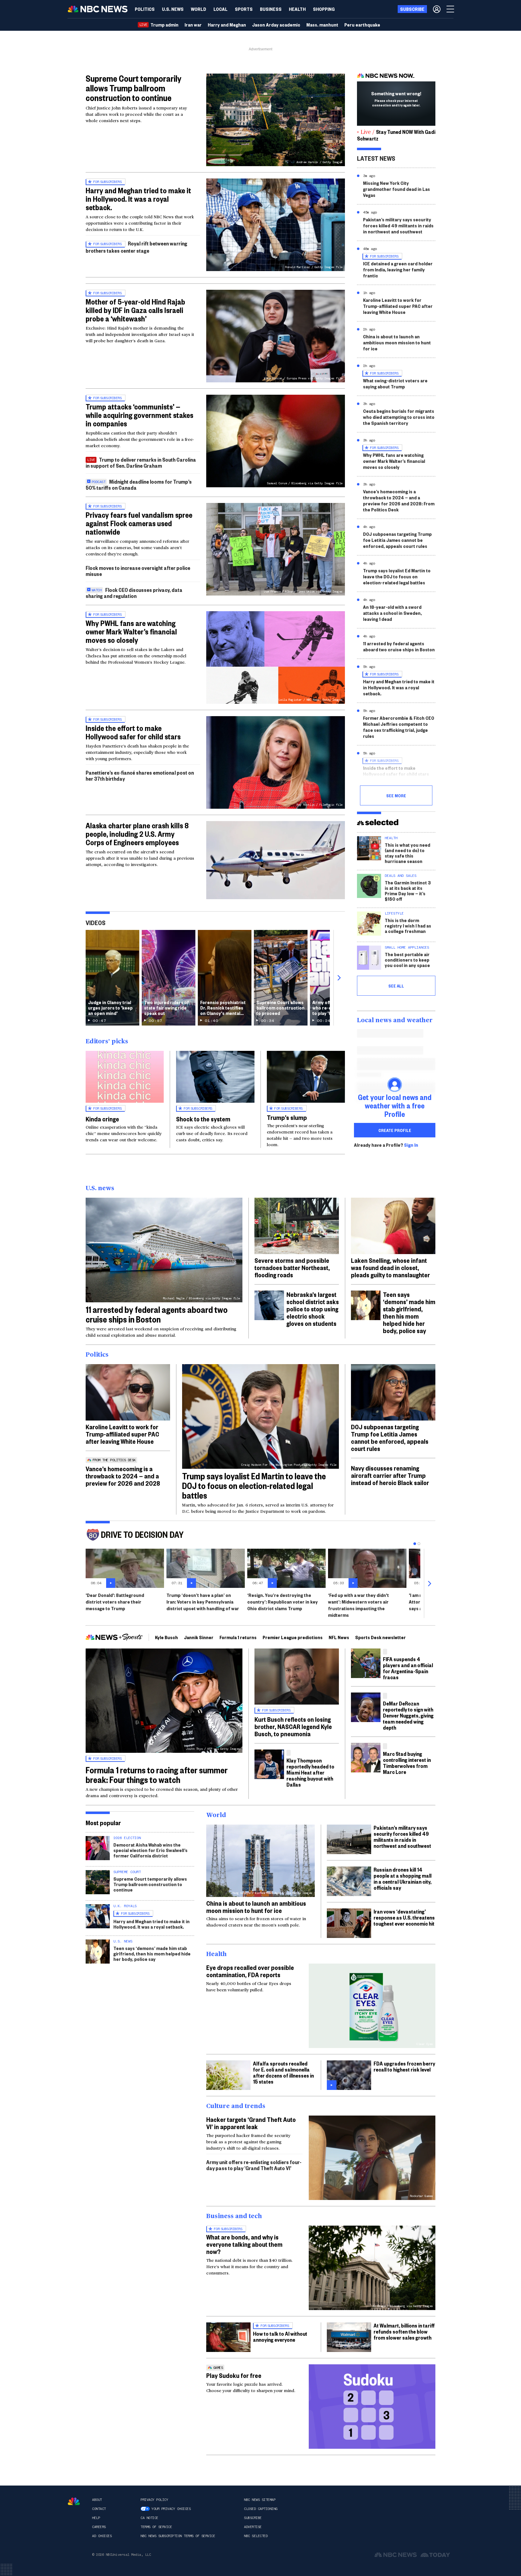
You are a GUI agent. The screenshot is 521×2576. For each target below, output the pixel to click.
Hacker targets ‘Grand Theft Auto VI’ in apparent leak (251, 2123)
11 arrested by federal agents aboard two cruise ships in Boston (399, 646)
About (97, 2500)
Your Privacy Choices (171, 2509)
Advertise (253, 2527)
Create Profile (395, 1130)
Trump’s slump (287, 1117)
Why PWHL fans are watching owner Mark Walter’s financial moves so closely (131, 631)
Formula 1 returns (238, 1637)
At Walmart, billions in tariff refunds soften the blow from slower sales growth (404, 2331)
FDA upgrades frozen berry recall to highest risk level (404, 2066)
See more (396, 795)
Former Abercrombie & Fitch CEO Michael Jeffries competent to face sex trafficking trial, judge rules (399, 727)
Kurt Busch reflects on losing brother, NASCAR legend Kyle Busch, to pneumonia (293, 1726)
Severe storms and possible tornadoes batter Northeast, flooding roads (292, 1267)
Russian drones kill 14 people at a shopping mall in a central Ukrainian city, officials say (403, 1878)
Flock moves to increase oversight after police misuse (138, 571)
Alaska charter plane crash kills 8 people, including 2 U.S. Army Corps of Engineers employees (137, 834)
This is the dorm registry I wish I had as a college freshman (408, 926)
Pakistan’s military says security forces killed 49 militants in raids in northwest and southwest (398, 225)
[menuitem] (145, 9)
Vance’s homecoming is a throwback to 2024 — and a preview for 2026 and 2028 (123, 1476)
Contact (99, 2509)
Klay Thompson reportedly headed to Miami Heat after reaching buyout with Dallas (310, 1772)
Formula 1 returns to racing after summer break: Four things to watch (157, 1775)
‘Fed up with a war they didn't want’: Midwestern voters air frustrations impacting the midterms (358, 1605)
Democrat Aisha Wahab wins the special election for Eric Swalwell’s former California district (150, 1850)
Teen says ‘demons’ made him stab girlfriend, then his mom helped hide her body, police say (409, 1312)
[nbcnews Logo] (74, 2501)
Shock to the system (203, 1119)
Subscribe (253, 2518)
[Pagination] (415, 1544)
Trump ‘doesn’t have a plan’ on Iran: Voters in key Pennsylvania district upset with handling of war (203, 1602)
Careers (99, 2527)
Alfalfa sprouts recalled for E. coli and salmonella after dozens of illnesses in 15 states (283, 2072)
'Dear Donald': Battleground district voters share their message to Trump (115, 1602)
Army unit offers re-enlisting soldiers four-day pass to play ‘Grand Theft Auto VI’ (254, 2165)
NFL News (339, 1637)
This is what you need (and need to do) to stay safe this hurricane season (407, 853)
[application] (276, 860)
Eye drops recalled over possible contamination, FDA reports (250, 1971)
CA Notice (149, 2518)
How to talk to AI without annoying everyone (280, 2336)
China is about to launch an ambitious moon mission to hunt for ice (397, 342)
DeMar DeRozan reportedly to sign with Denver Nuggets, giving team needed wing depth (408, 1715)
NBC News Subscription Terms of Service (178, 2536)
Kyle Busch (166, 1637)
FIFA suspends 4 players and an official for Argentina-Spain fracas (408, 1668)
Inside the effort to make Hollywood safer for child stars (133, 732)
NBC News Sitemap (260, 2500)
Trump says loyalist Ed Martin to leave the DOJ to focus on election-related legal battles (397, 576)
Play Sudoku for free (234, 2375)
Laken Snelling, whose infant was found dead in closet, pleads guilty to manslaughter (390, 1267)
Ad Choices (102, 2536)
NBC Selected (256, 2536)
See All (396, 986)
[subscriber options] (437, 9)
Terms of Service (156, 2527)
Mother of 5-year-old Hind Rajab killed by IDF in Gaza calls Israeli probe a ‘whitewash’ (135, 310)
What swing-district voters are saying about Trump (395, 383)
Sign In (411, 1145)
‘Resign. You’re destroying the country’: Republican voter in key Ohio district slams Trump (283, 1602)
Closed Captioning (261, 2509)
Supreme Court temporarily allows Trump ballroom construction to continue (134, 88)
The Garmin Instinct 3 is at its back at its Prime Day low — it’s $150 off (408, 891)
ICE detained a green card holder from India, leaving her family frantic (398, 269)
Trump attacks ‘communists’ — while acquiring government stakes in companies (139, 415)
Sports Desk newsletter (380, 1637)
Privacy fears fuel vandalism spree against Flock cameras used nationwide (139, 523)
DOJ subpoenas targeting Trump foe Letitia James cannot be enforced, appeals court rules (397, 540)
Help (96, 2518)
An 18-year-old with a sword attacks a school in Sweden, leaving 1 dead (392, 613)
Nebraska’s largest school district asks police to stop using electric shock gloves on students (313, 1309)
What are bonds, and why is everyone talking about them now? (244, 2244)
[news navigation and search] (451, 9)
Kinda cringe (102, 1119)
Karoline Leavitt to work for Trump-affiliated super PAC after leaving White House (398, 306)
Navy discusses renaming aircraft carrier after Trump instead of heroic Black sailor (390, 1475)
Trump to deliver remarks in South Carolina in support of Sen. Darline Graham (141, 462)
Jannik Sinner (199, 1637)
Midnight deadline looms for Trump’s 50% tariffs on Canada (139, 484)
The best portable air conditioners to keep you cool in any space (407, 960)
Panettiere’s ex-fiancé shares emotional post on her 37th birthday (140, 775)
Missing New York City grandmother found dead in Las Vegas (396, 189)
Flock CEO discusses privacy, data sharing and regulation (134, 593)
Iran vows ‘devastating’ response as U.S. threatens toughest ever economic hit (404, 1917)
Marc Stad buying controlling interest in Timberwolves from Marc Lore (407, 1763)
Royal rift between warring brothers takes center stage (136, 247)
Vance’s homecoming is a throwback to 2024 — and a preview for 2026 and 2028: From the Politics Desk (399, 500)
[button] (221, 9)
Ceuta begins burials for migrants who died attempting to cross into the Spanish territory (399, 417)
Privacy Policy (154, 2500)
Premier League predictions (293, 1637)
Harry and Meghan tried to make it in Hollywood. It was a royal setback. (138, 199)
